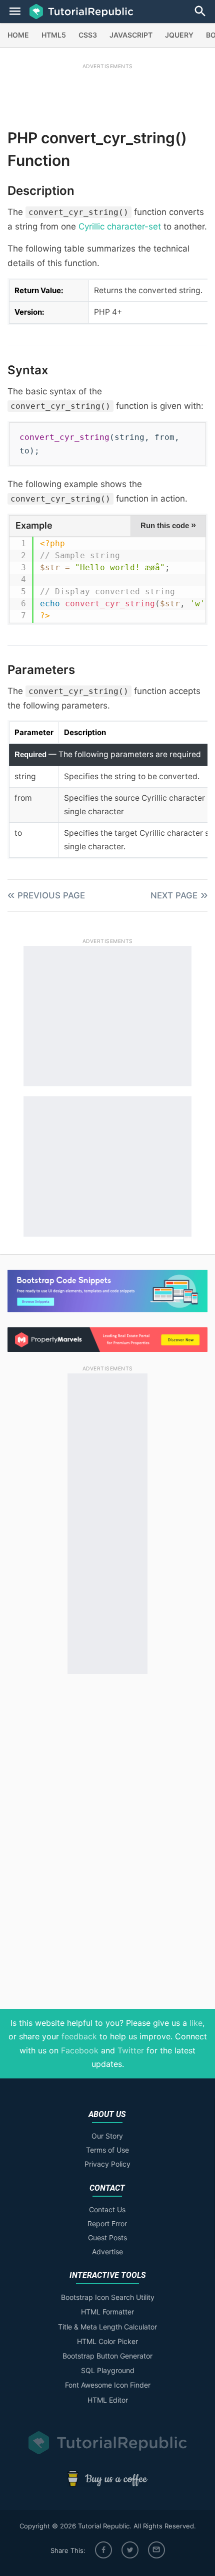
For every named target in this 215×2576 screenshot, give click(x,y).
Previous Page (51, 895)
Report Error (107, 2223)
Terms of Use (107, 2150)
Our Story (107, 2136)
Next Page (174, 895)
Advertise (107, 2252)
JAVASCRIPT (131, 35)
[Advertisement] (107, 94)
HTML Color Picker (107, 2341)
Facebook (80, 2050)
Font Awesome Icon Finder (108, 2385)
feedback (79, 2036)
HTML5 (54, 35)
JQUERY (179, 35)
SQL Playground (108, 2370)
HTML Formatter (107, 2312)
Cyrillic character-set (120, 226)
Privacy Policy (107, 2164)
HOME (18, 35)
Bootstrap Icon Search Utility (108, 2297)
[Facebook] (103, 2550)
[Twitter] (130, 2550)
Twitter (131, 2050)
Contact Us (107, 2209)
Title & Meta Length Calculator (107, 2327)
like (196, 2023)
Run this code (168, 525)
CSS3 (88, 35)
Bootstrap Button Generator (107, 2356)
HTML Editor (108, 2400)
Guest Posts (107, 2238)
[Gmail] (156, 2550)
